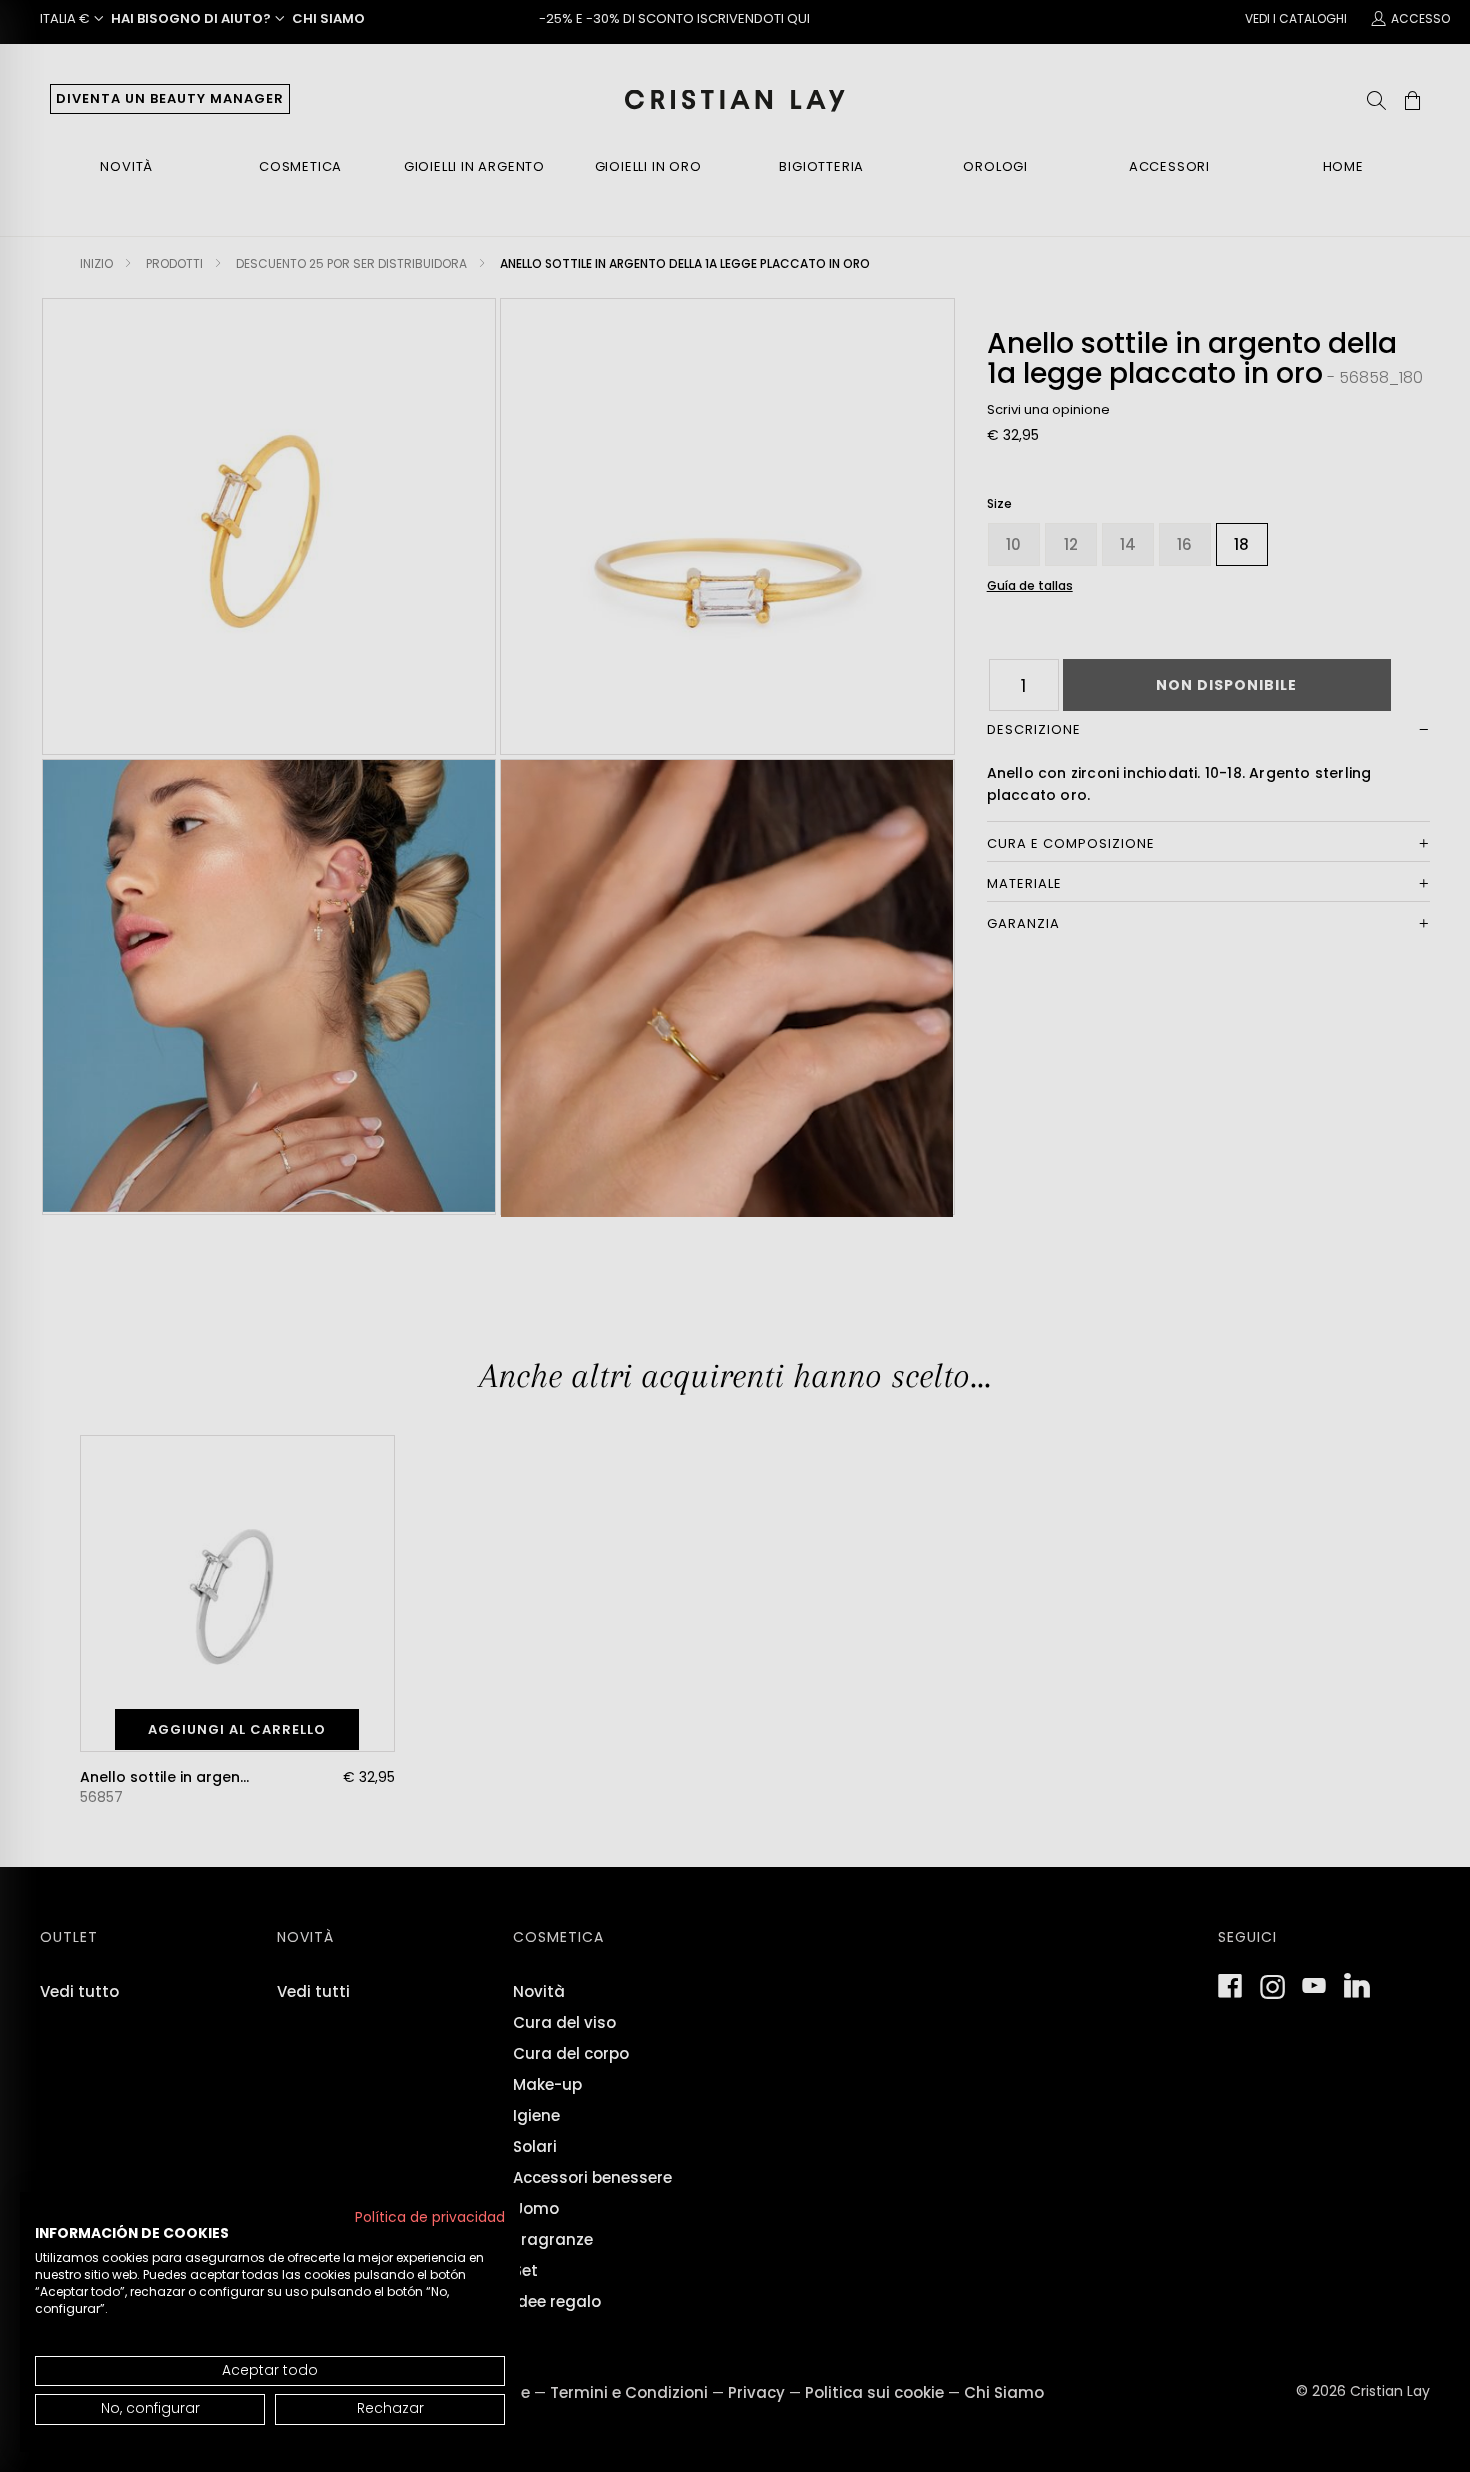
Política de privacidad (430, 2217)
